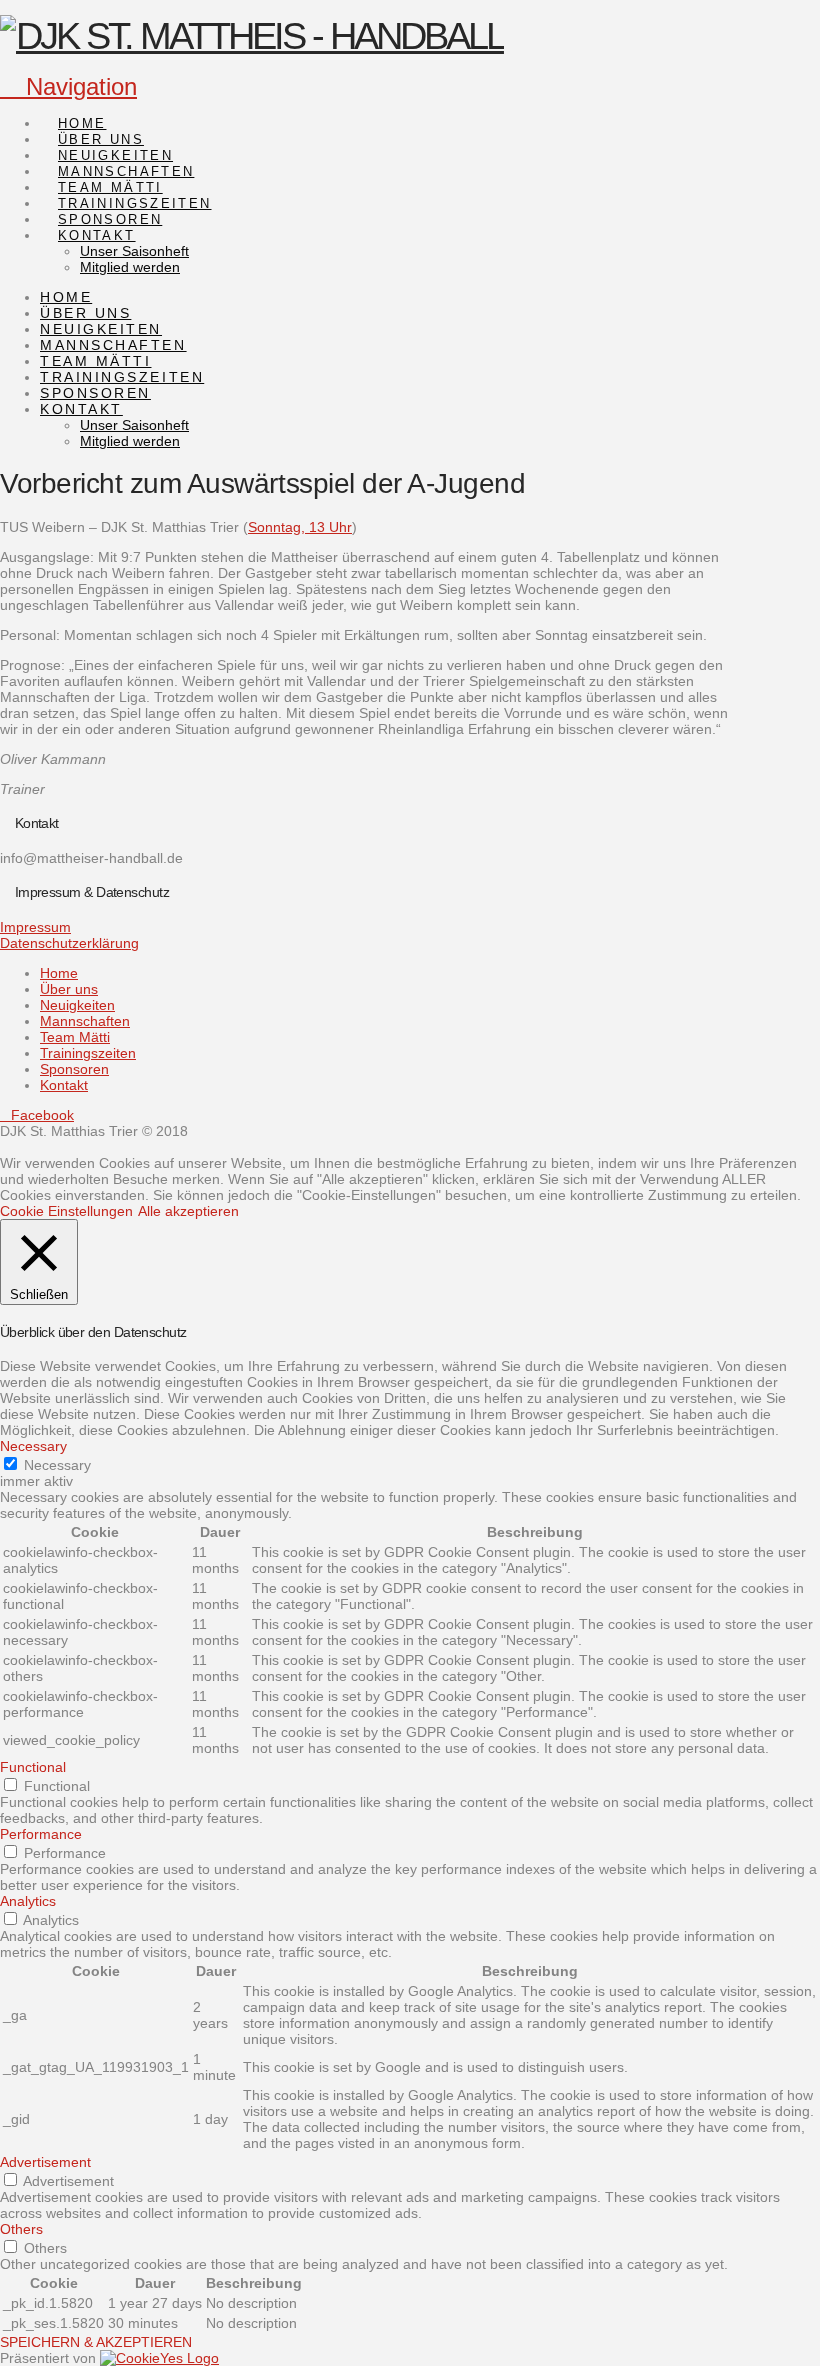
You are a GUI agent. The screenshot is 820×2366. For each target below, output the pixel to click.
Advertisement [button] (45, 2162)
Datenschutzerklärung (69, 943)
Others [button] (21, 2229)
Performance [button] (41, 1834)
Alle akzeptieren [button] (188, 1211)
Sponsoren (74, 1069)
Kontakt (64, 1085)
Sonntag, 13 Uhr (300, 527)
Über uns (69, 989)
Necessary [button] (33, 1446)
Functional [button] (33, 1767)
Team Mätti (75, 1037)
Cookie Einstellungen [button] (66, 1211)
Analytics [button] (28, 1901)
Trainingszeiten (88, 1053)
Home (59, 973)
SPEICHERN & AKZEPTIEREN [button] (96, 2342)
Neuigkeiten (77, 1005)
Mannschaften (85, 1021)
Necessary (57, 1465)
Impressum (35, 927)
